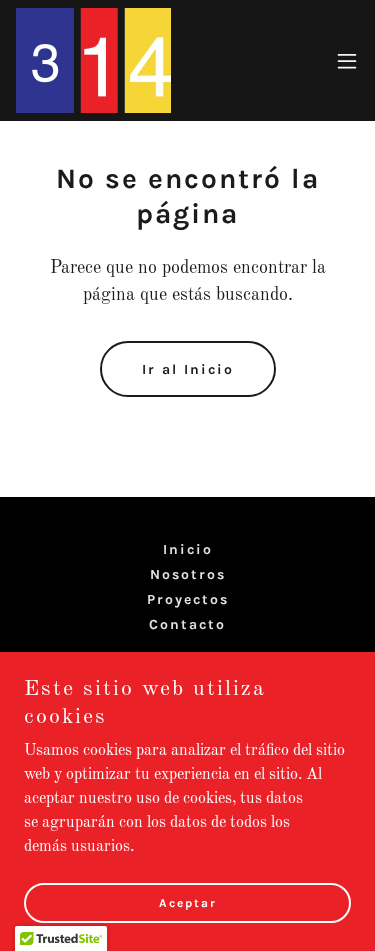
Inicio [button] (188, 549)
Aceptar (188, 903)
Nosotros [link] (188, 574)
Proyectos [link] (188, 599)
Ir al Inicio (188, 369)
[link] (93, 60)
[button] (347, 61)
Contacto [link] (187, 624)
